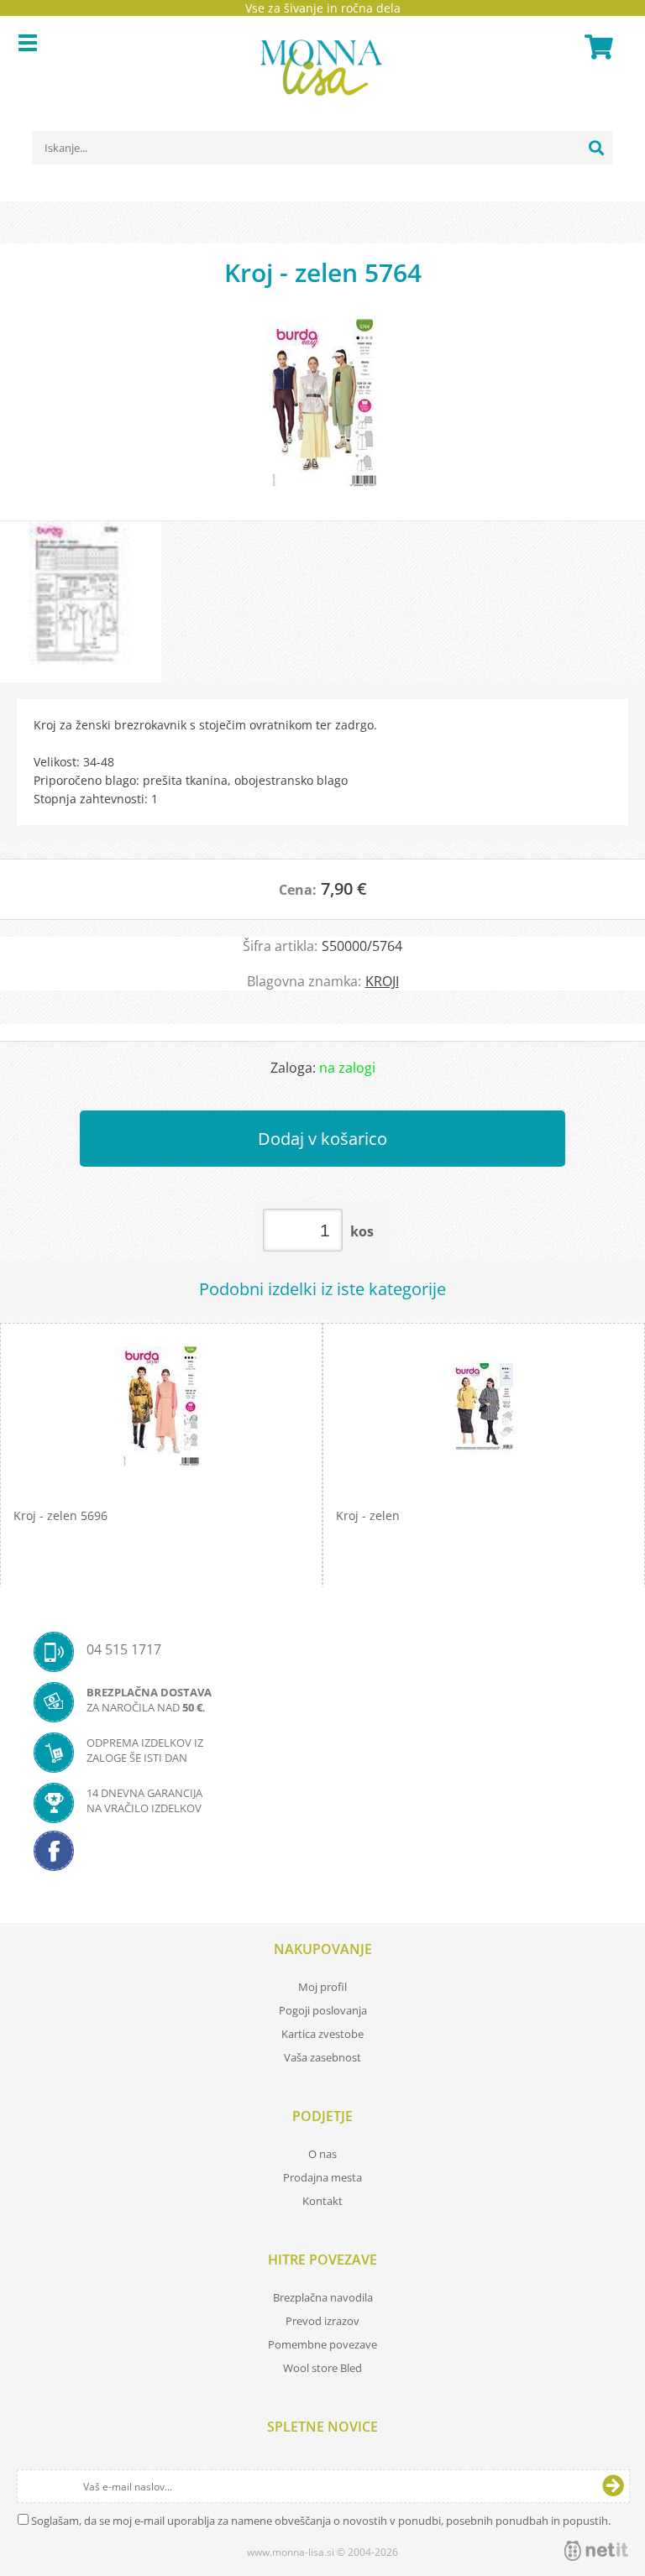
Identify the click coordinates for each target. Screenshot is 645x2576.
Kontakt (322, 2201)
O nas (322, 2154)
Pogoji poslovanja (323, 2010)
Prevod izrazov (322, 2321)
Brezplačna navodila (323, 2297)
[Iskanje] (596, 148)
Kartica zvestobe (322, 2034)
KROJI (382, 981)
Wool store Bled (322, 2368)
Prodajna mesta (322, 2177)
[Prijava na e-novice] (613, 2486)
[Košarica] (596, 47)
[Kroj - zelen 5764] (322, 411)
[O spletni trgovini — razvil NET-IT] (596, 2551)
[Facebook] (322, 1856)
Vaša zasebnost (322, 2057)
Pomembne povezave (322, 2344)
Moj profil (322, 1987)
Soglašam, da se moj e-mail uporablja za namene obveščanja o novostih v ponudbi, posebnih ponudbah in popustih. (321, 2521)
